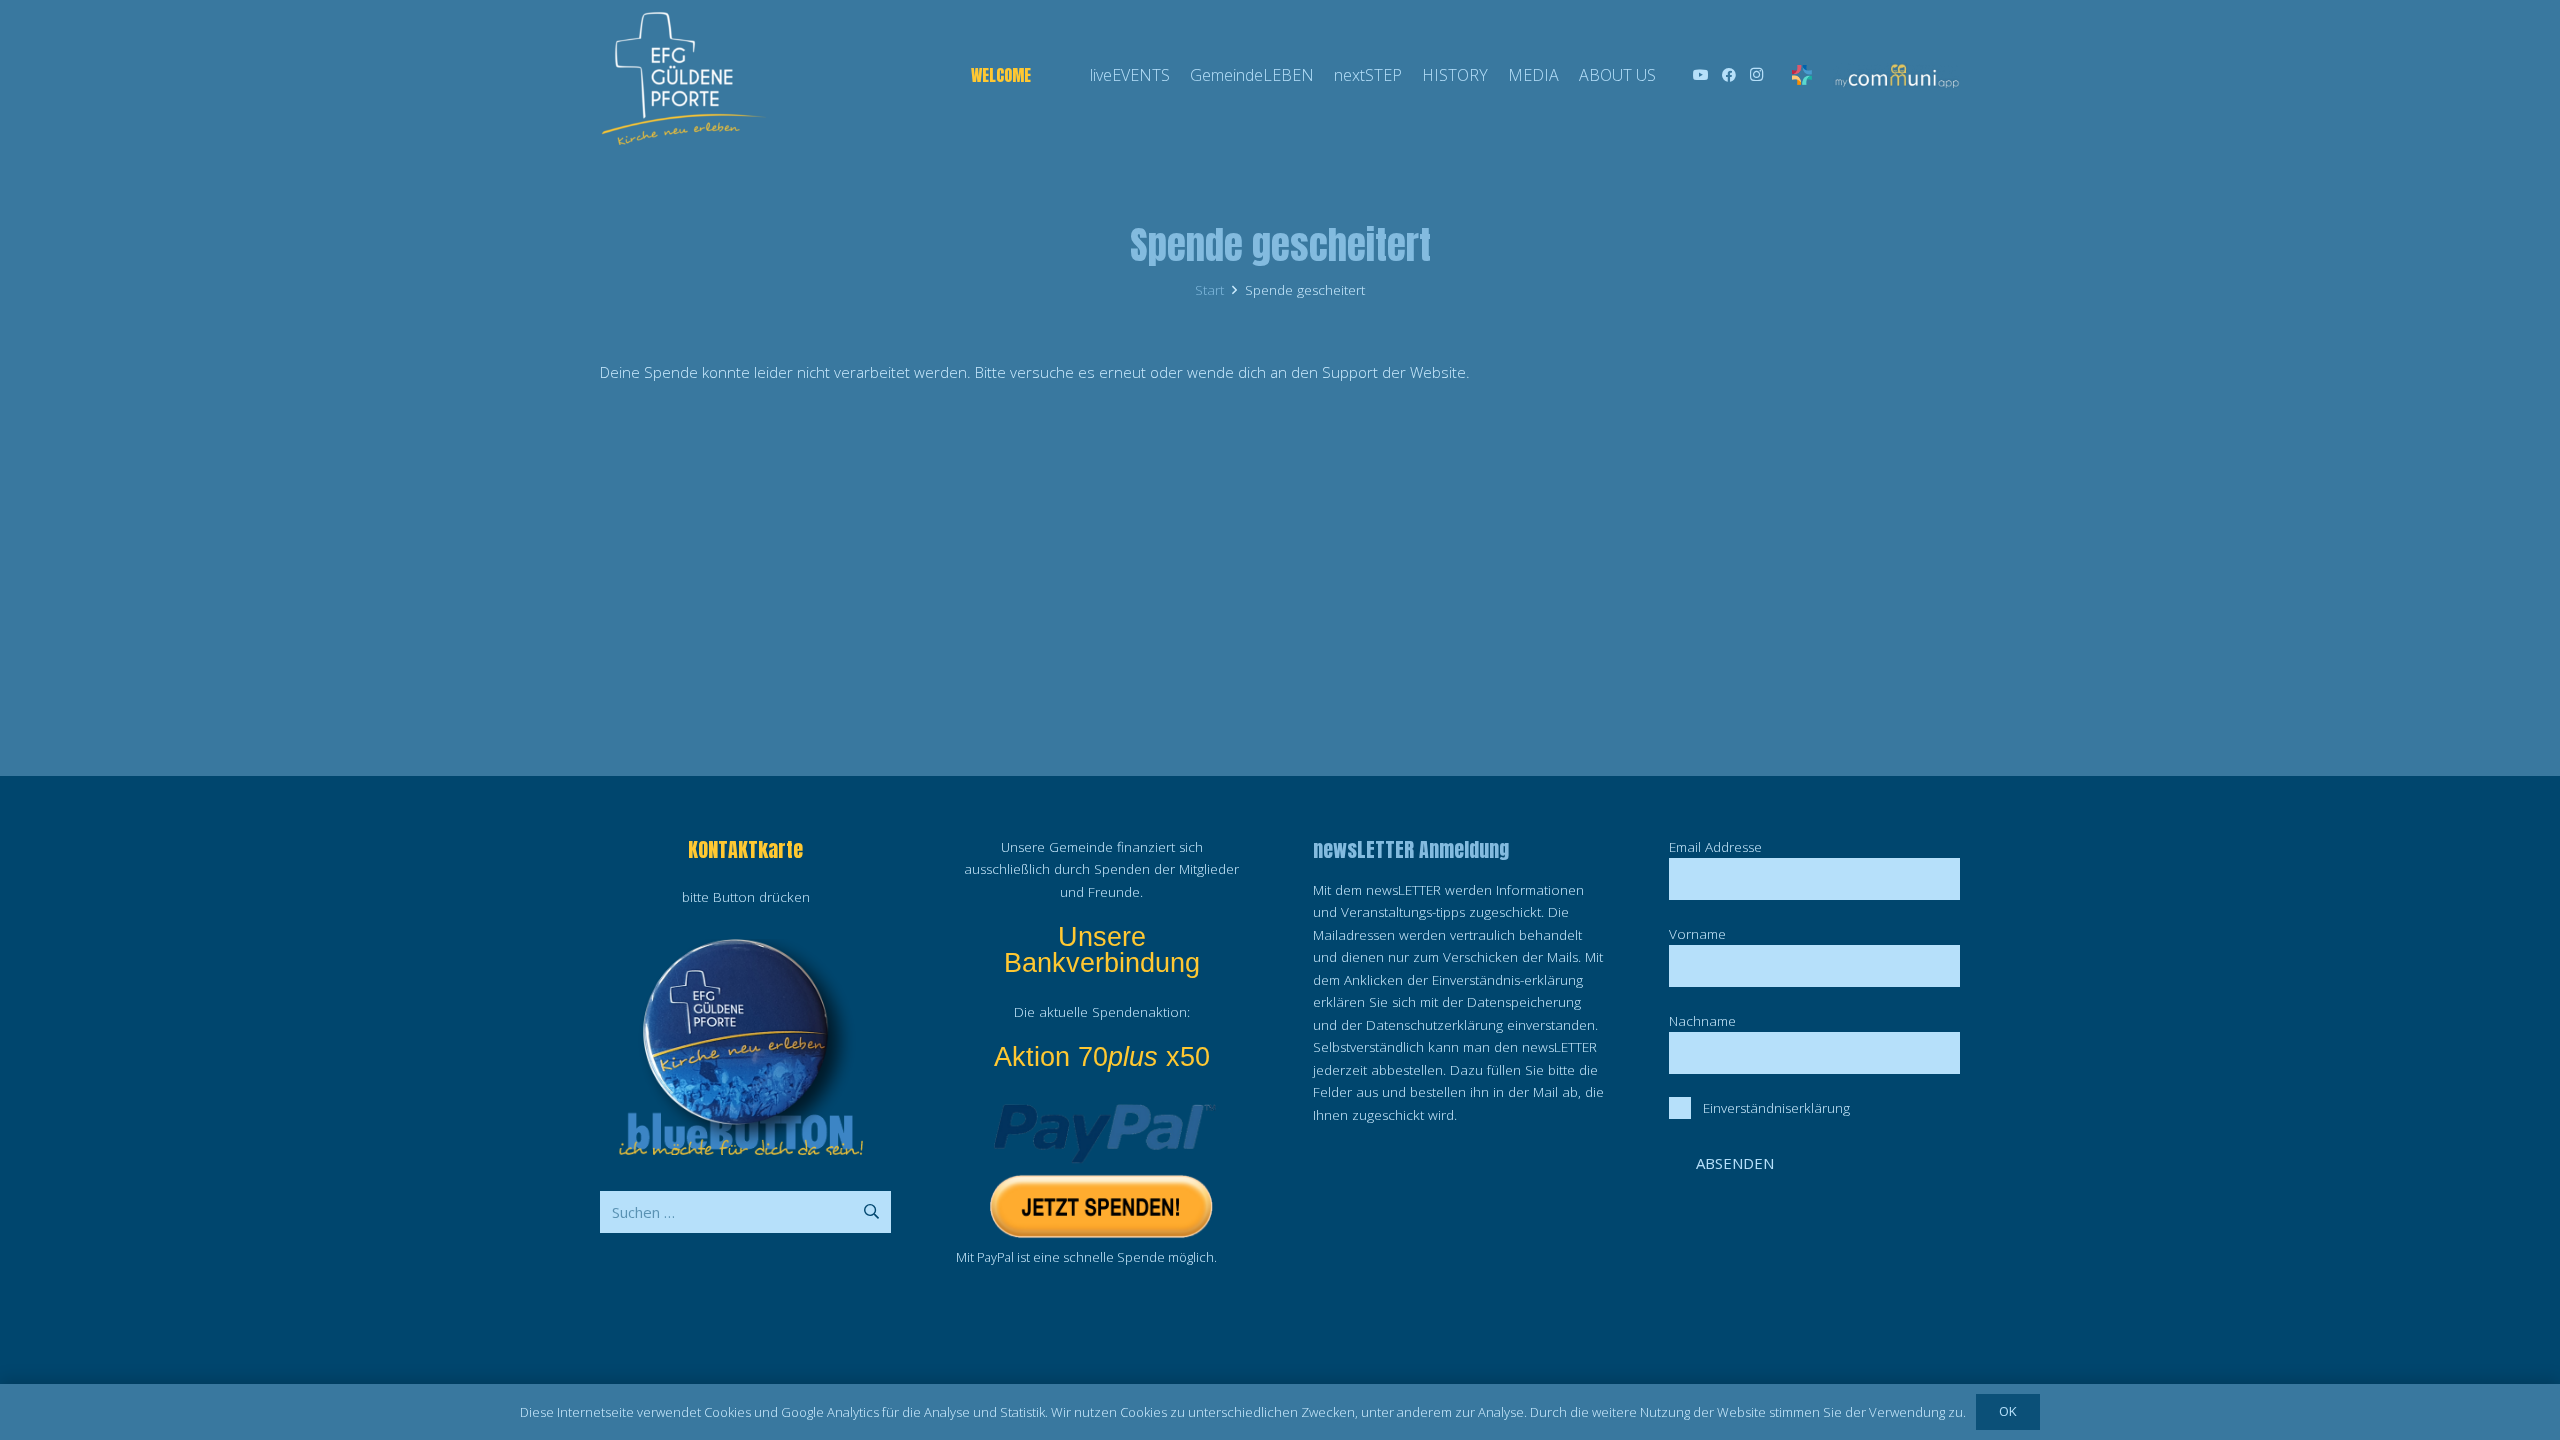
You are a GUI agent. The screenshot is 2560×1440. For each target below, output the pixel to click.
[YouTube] (1701, 75)
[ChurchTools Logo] (1802, 75)
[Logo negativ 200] (683, 75)
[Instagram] (1757, 75)
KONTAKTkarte (745, 849)
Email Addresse (1715, 847)
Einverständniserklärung (1776, 1108)
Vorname (1697, 934)
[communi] (1896, 75)
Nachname (1702, 1021)
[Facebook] (1729, 75)
